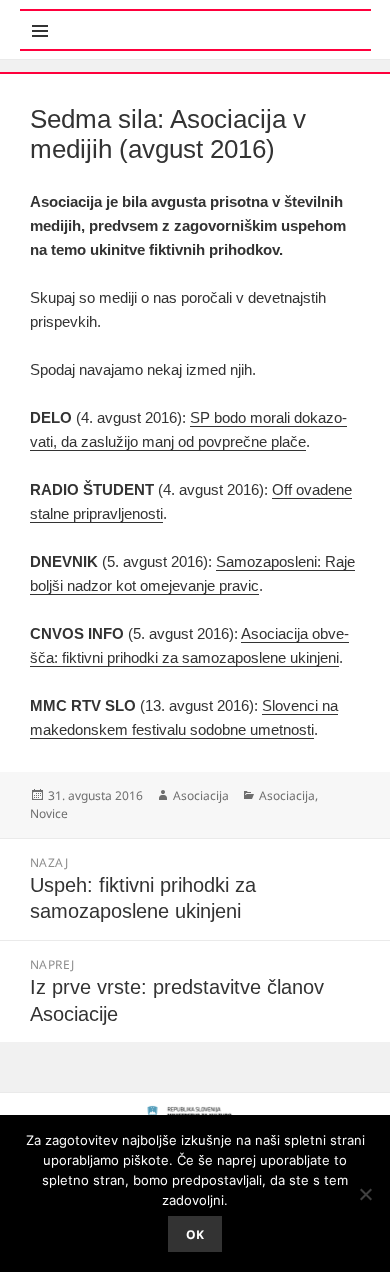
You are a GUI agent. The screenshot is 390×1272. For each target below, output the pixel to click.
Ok (195, 1234)
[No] (365, 1194)
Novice (49, 813)
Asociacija (201, 795)
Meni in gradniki (118, 19)
